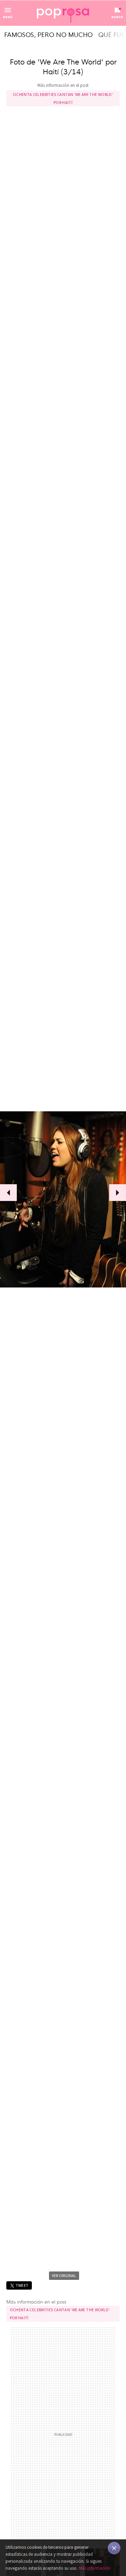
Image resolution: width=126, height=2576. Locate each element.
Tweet (22, 2285)
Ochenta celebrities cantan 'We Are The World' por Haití (63, 98)
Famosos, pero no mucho (48, 34)
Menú (8, 17)
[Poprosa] (63, 13)
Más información (95, 2568)
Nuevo (117, 17)
